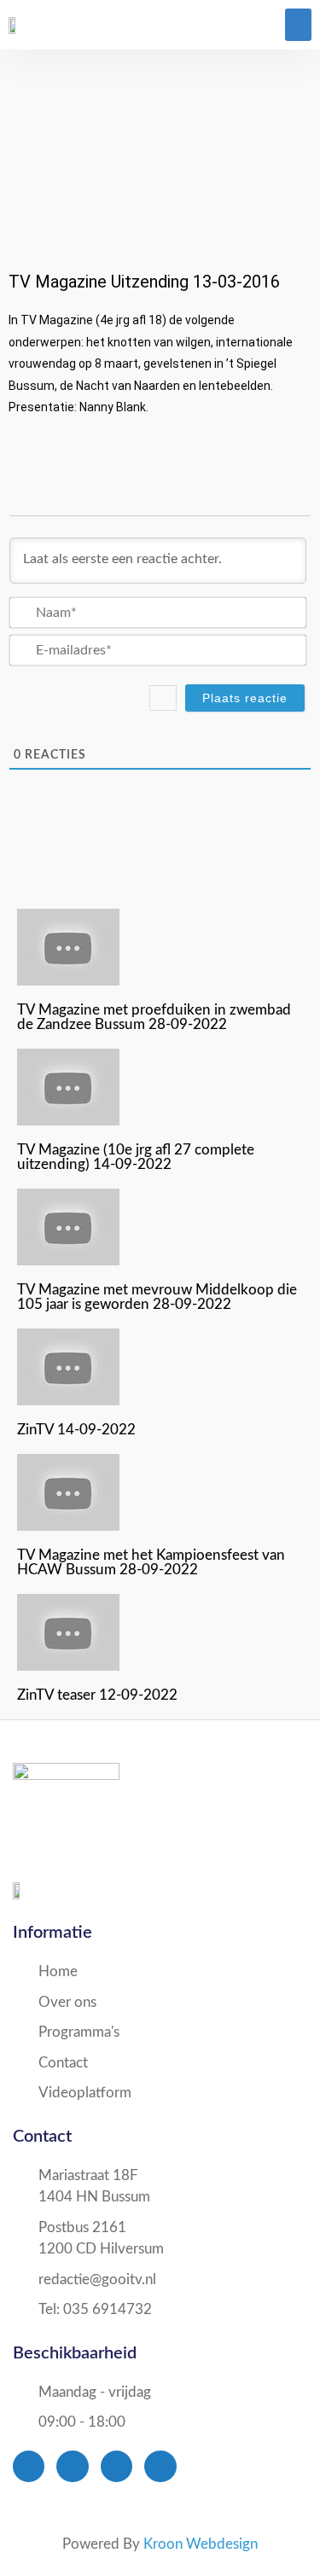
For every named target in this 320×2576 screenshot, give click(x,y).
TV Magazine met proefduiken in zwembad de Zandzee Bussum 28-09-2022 (154, 1017)
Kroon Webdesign (201, 2544)
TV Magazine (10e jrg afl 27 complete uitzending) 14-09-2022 (136, 1157)
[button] (299, 25)
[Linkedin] (160, 2466)
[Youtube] (116, 2466)
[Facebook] (29, 2466)
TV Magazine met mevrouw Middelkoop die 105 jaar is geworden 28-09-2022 (157, 1297)
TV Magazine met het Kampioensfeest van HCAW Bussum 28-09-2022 (151, 1562)
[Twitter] (72, 2466)
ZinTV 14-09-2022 (76, 1430)
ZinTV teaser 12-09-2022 (97, 1695)
